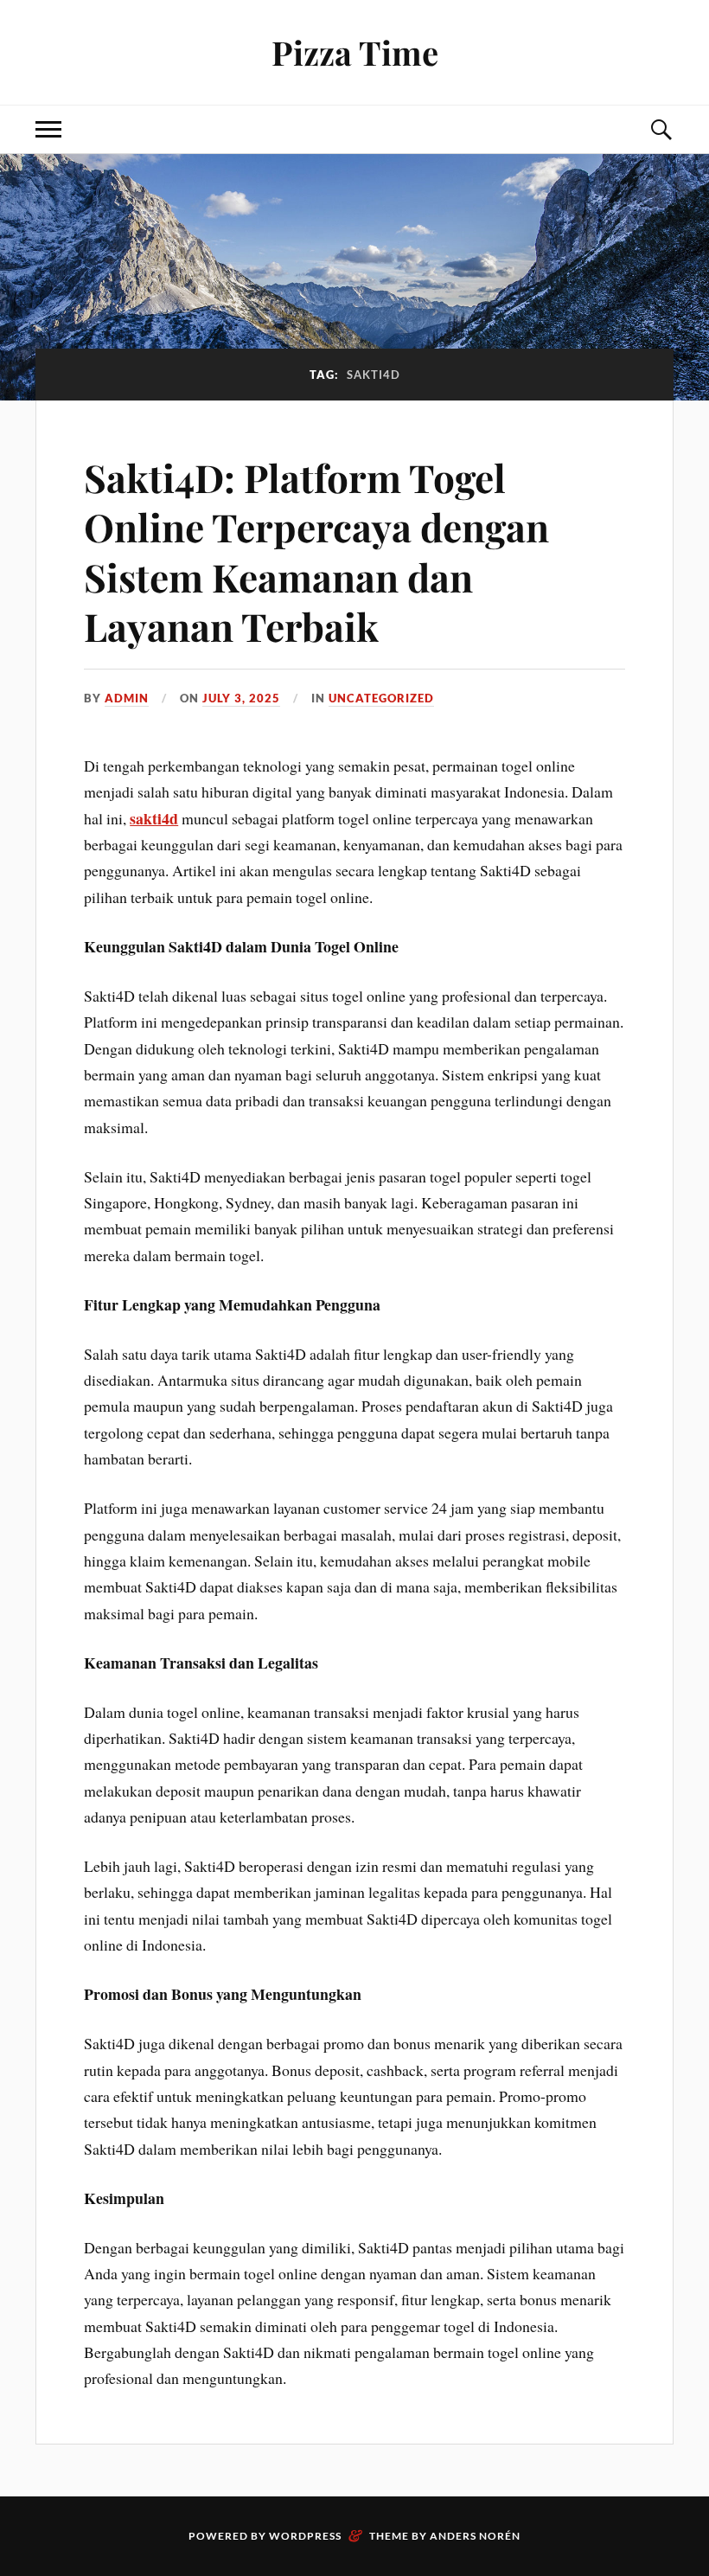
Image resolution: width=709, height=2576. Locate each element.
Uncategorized (381, 698)
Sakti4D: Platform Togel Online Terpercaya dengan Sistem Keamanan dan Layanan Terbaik (316, 551)
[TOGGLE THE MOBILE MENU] (48, 129)
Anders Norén (475, 2536)
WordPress (305, 2536)
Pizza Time (355, 52)
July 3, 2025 (241, 698)
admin (127, 698)
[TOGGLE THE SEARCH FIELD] (661, 129)
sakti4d (154, 818)
